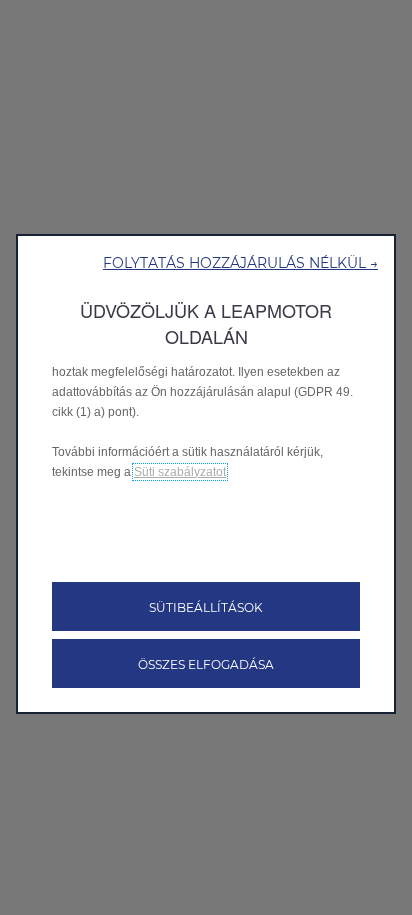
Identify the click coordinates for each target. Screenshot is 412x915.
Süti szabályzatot (180, 472)
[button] (240, 262)
